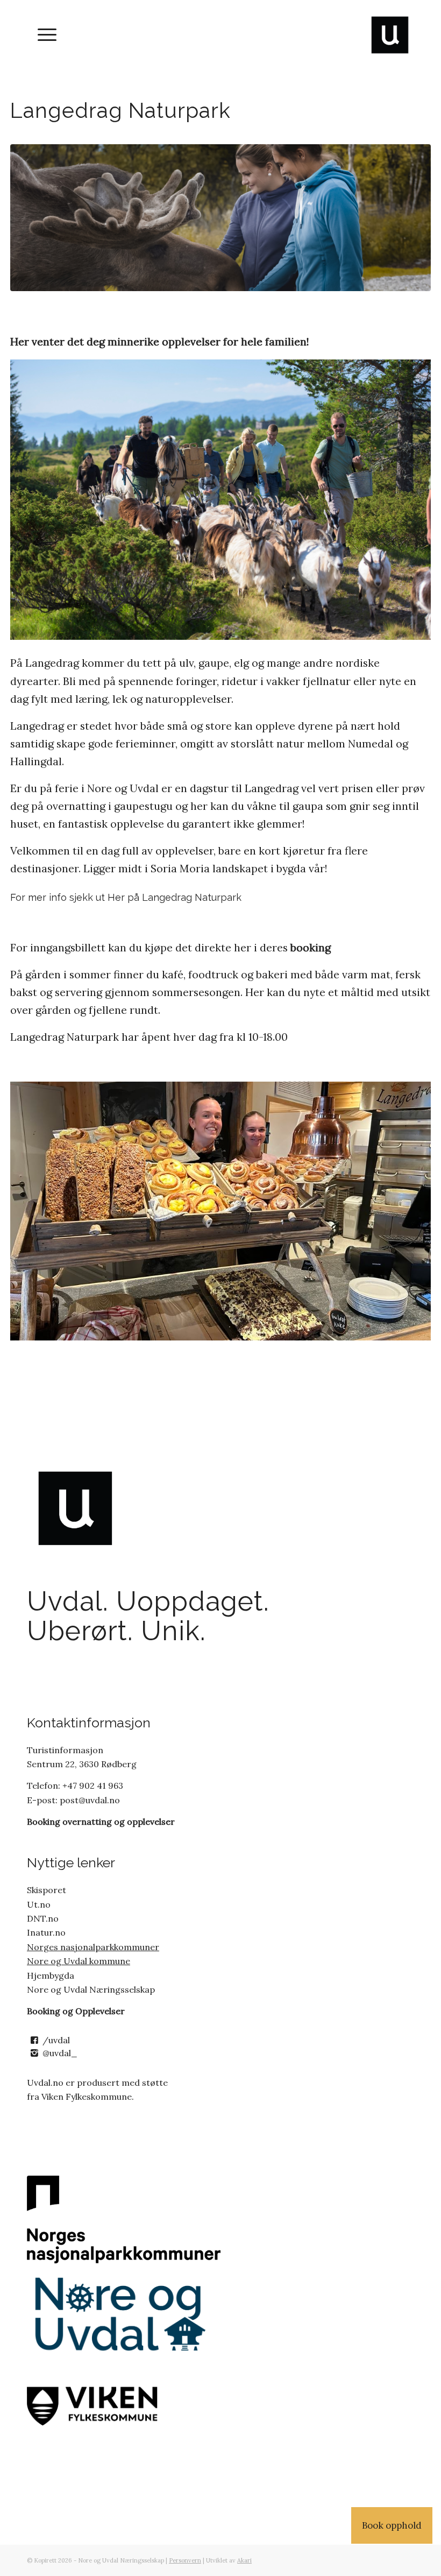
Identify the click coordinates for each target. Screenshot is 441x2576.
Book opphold (392, 2525)
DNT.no (43, 1918)
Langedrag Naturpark (192, 897)
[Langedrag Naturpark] (220, 218)
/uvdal (56, 2040)
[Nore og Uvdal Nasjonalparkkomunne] (124, 2219)
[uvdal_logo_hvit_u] (390, 35)
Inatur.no (46, 1932)
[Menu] (42, 35)
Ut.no (39, 1904)
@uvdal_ (60, 2053)
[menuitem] (42, 35)
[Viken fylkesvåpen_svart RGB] (124, 2404)
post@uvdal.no (89, 1800)
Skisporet (47, 1890)
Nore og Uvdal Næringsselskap (91, 1989)
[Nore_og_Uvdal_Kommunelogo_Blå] (124, 2315)
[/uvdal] (34, 2040)
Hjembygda (51, 1975)
